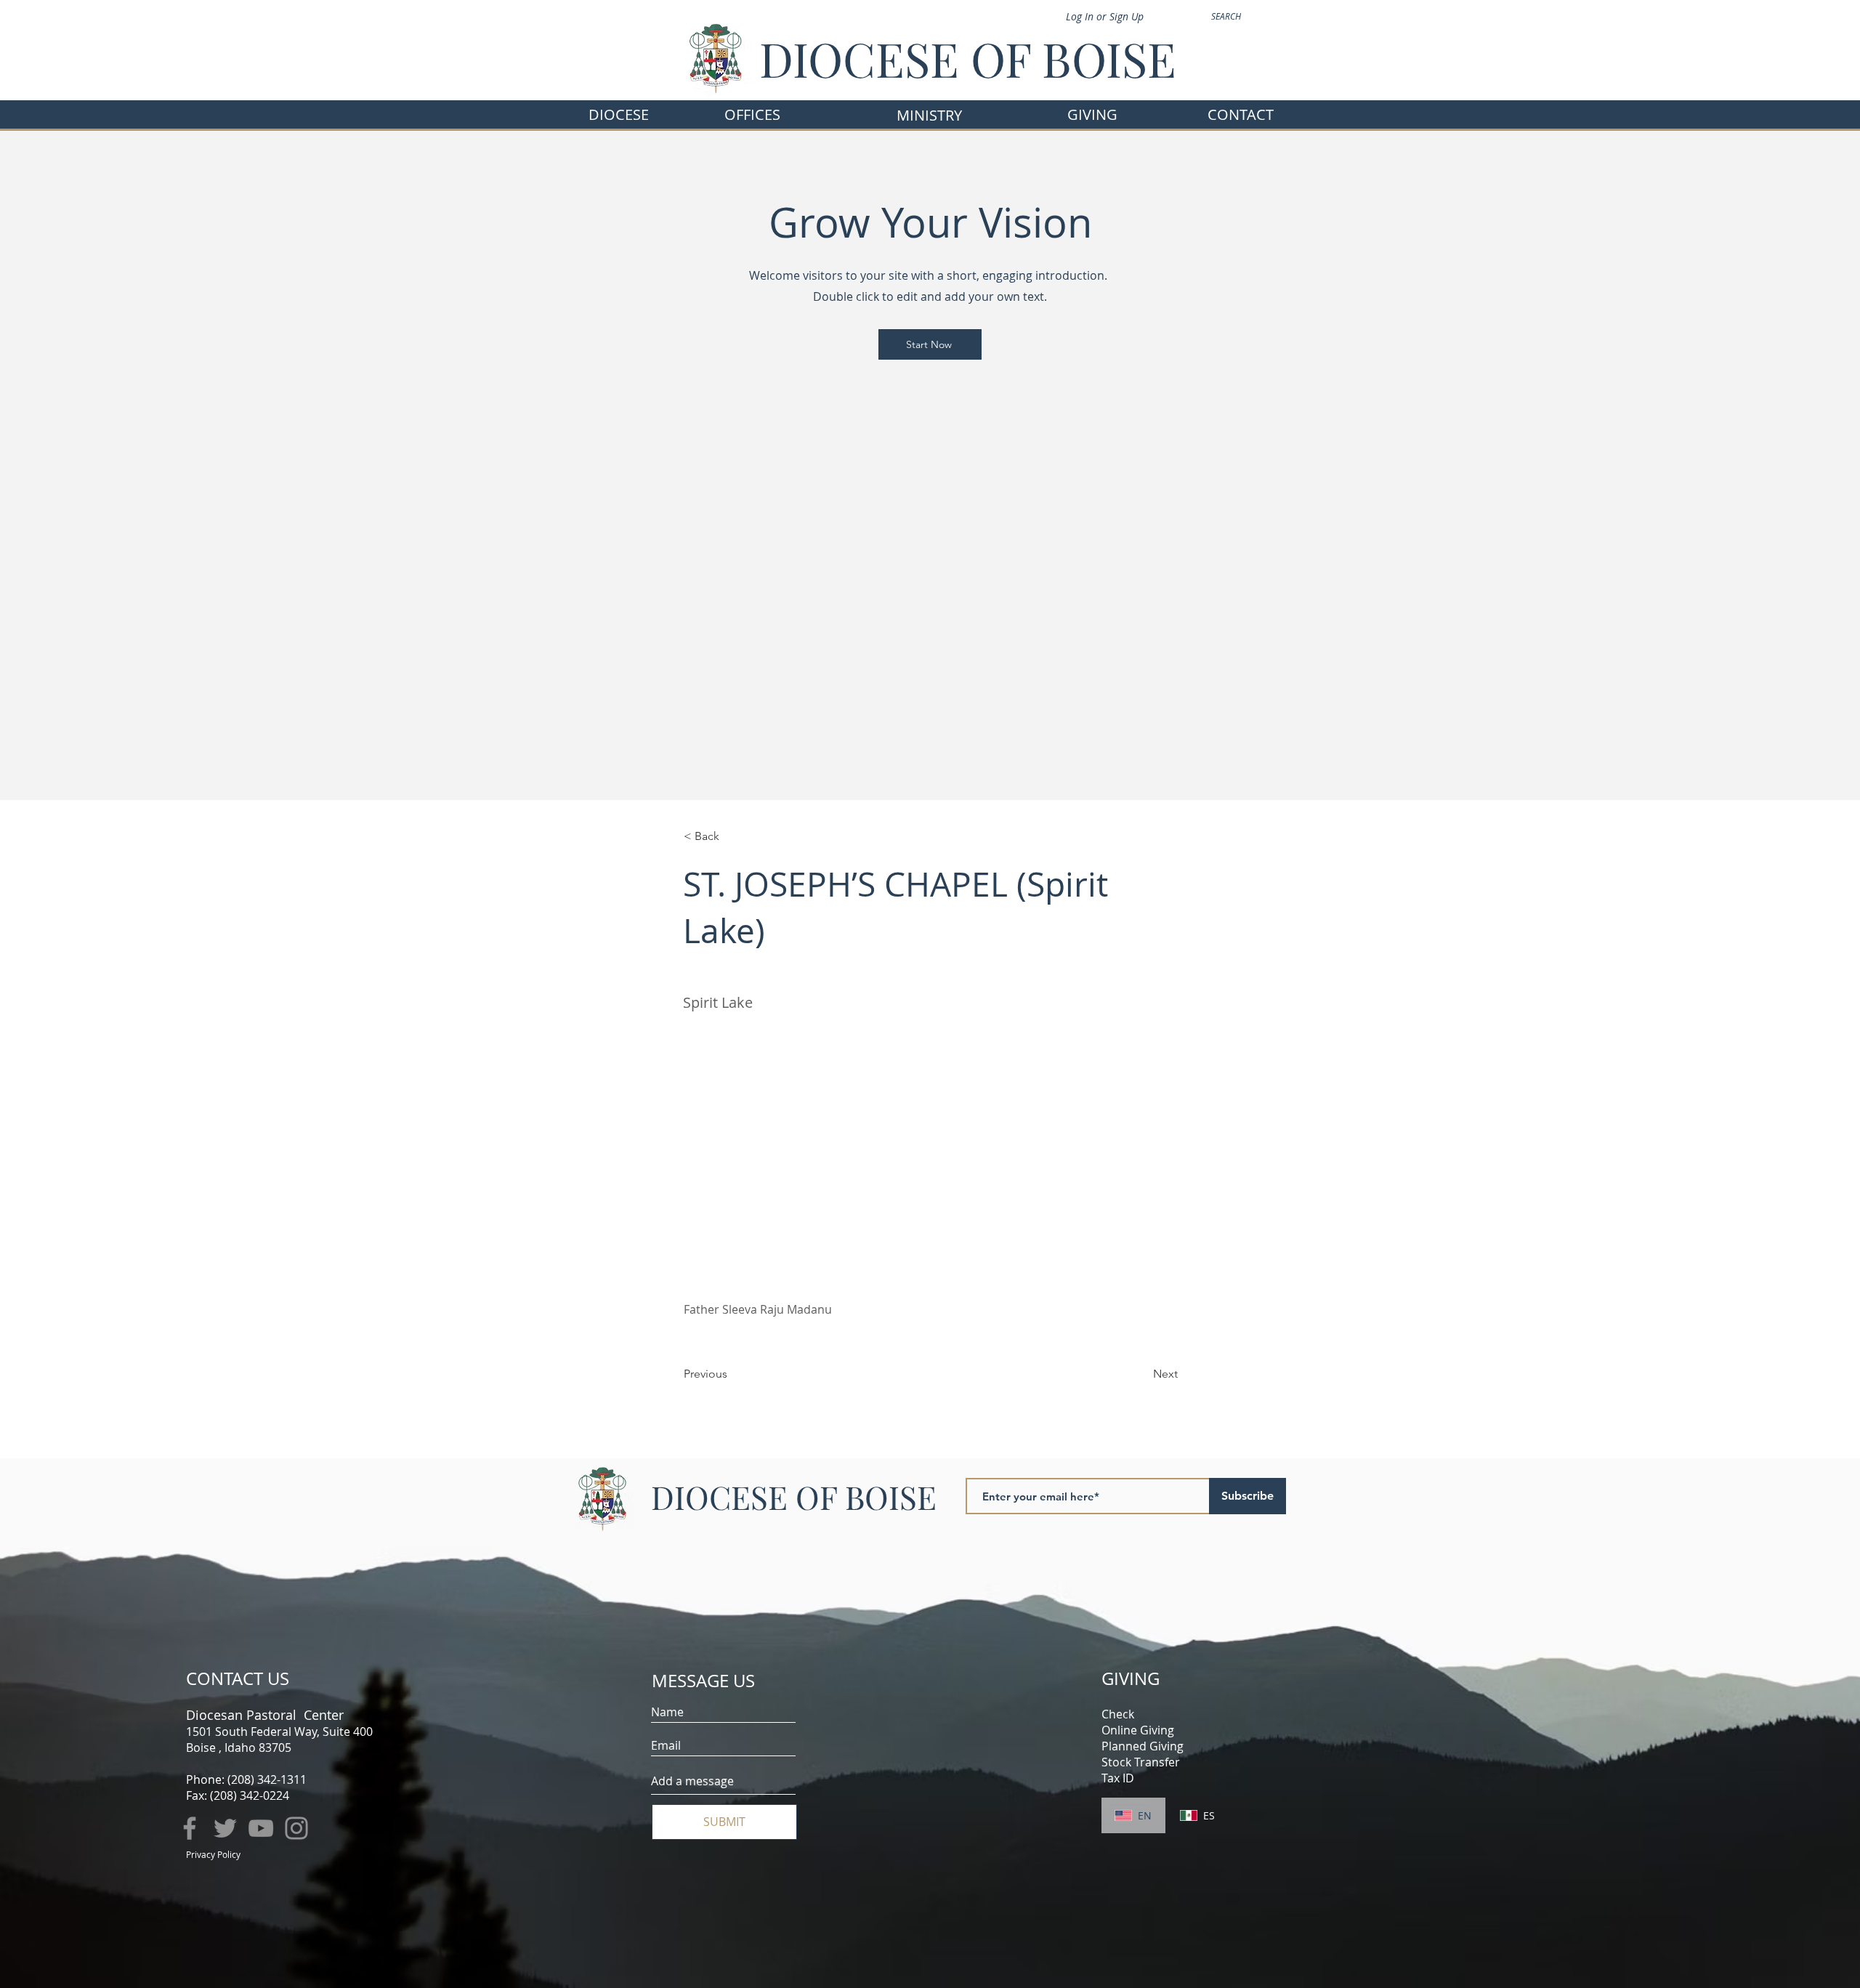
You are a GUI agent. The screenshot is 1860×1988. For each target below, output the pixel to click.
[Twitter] (225, 1828)
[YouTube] (261, 1828)
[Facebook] (190, 1828)
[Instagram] (296, 1828)
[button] (752, 114)
